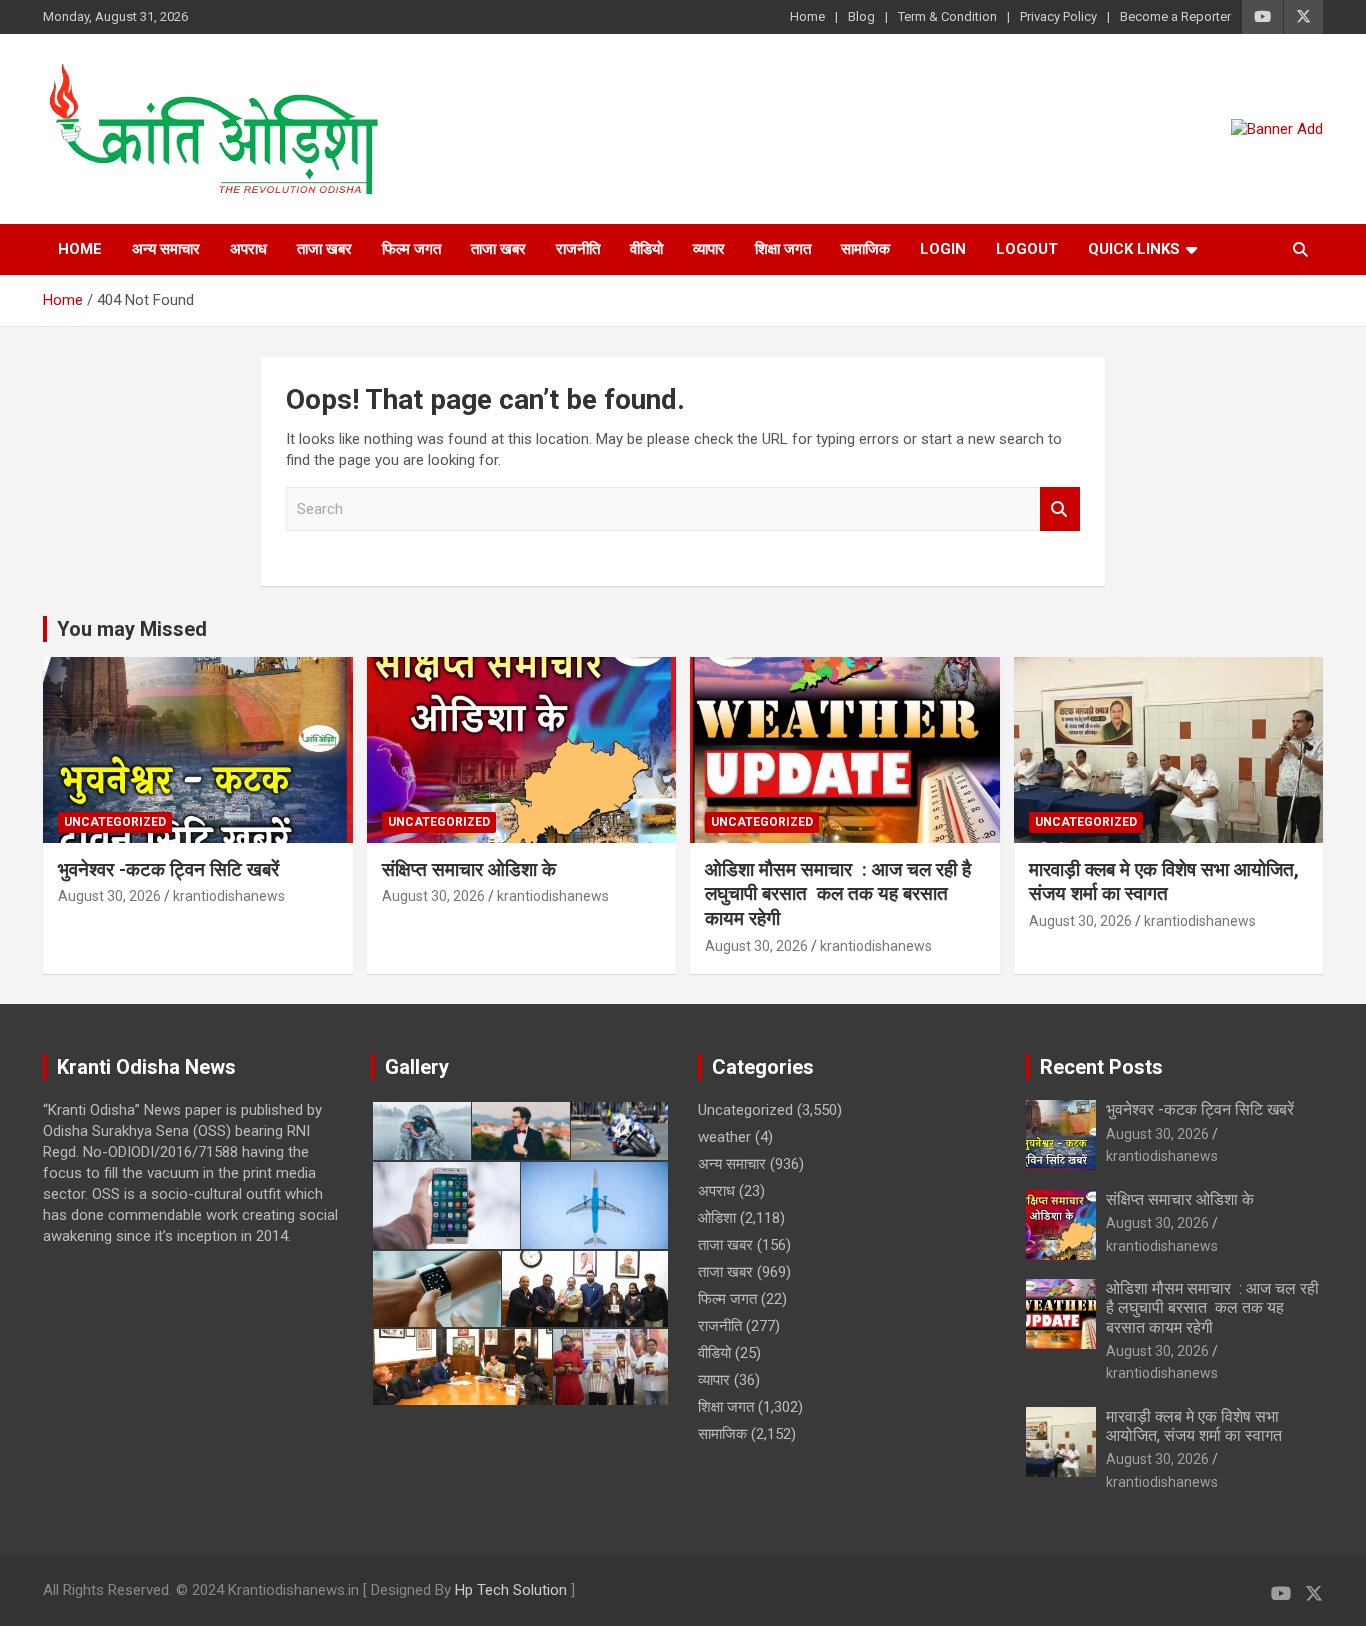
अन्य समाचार (166, 249)
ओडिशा (717, 1218)
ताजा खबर (324, 249)
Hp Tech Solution (511, 1590)
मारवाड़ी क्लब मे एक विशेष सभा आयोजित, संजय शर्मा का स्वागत (1164, 882)
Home (807, 16)
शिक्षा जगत (783, 249)
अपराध (248, 249)
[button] (420, 1131)
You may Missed (132, 629)
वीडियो (646, 249)
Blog (861, 16)
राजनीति (578, 249)
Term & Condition (947, 16)
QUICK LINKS (1134, 249)
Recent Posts (1101, 1067)
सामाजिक (865, 249)
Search (1060, 509)
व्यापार (709, 249)
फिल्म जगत (411, 249)
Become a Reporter (1175, 16)
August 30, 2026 (109, 896)
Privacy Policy (1058, 16)
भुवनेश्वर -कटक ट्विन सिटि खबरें (171, 869)
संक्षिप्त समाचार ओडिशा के (471, 869)
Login (943, 249)
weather (724, 1137)
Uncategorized (115, 822)
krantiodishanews (229, 896)
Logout (1027, 249)
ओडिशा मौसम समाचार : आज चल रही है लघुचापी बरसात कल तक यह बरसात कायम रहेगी (838, 894)
